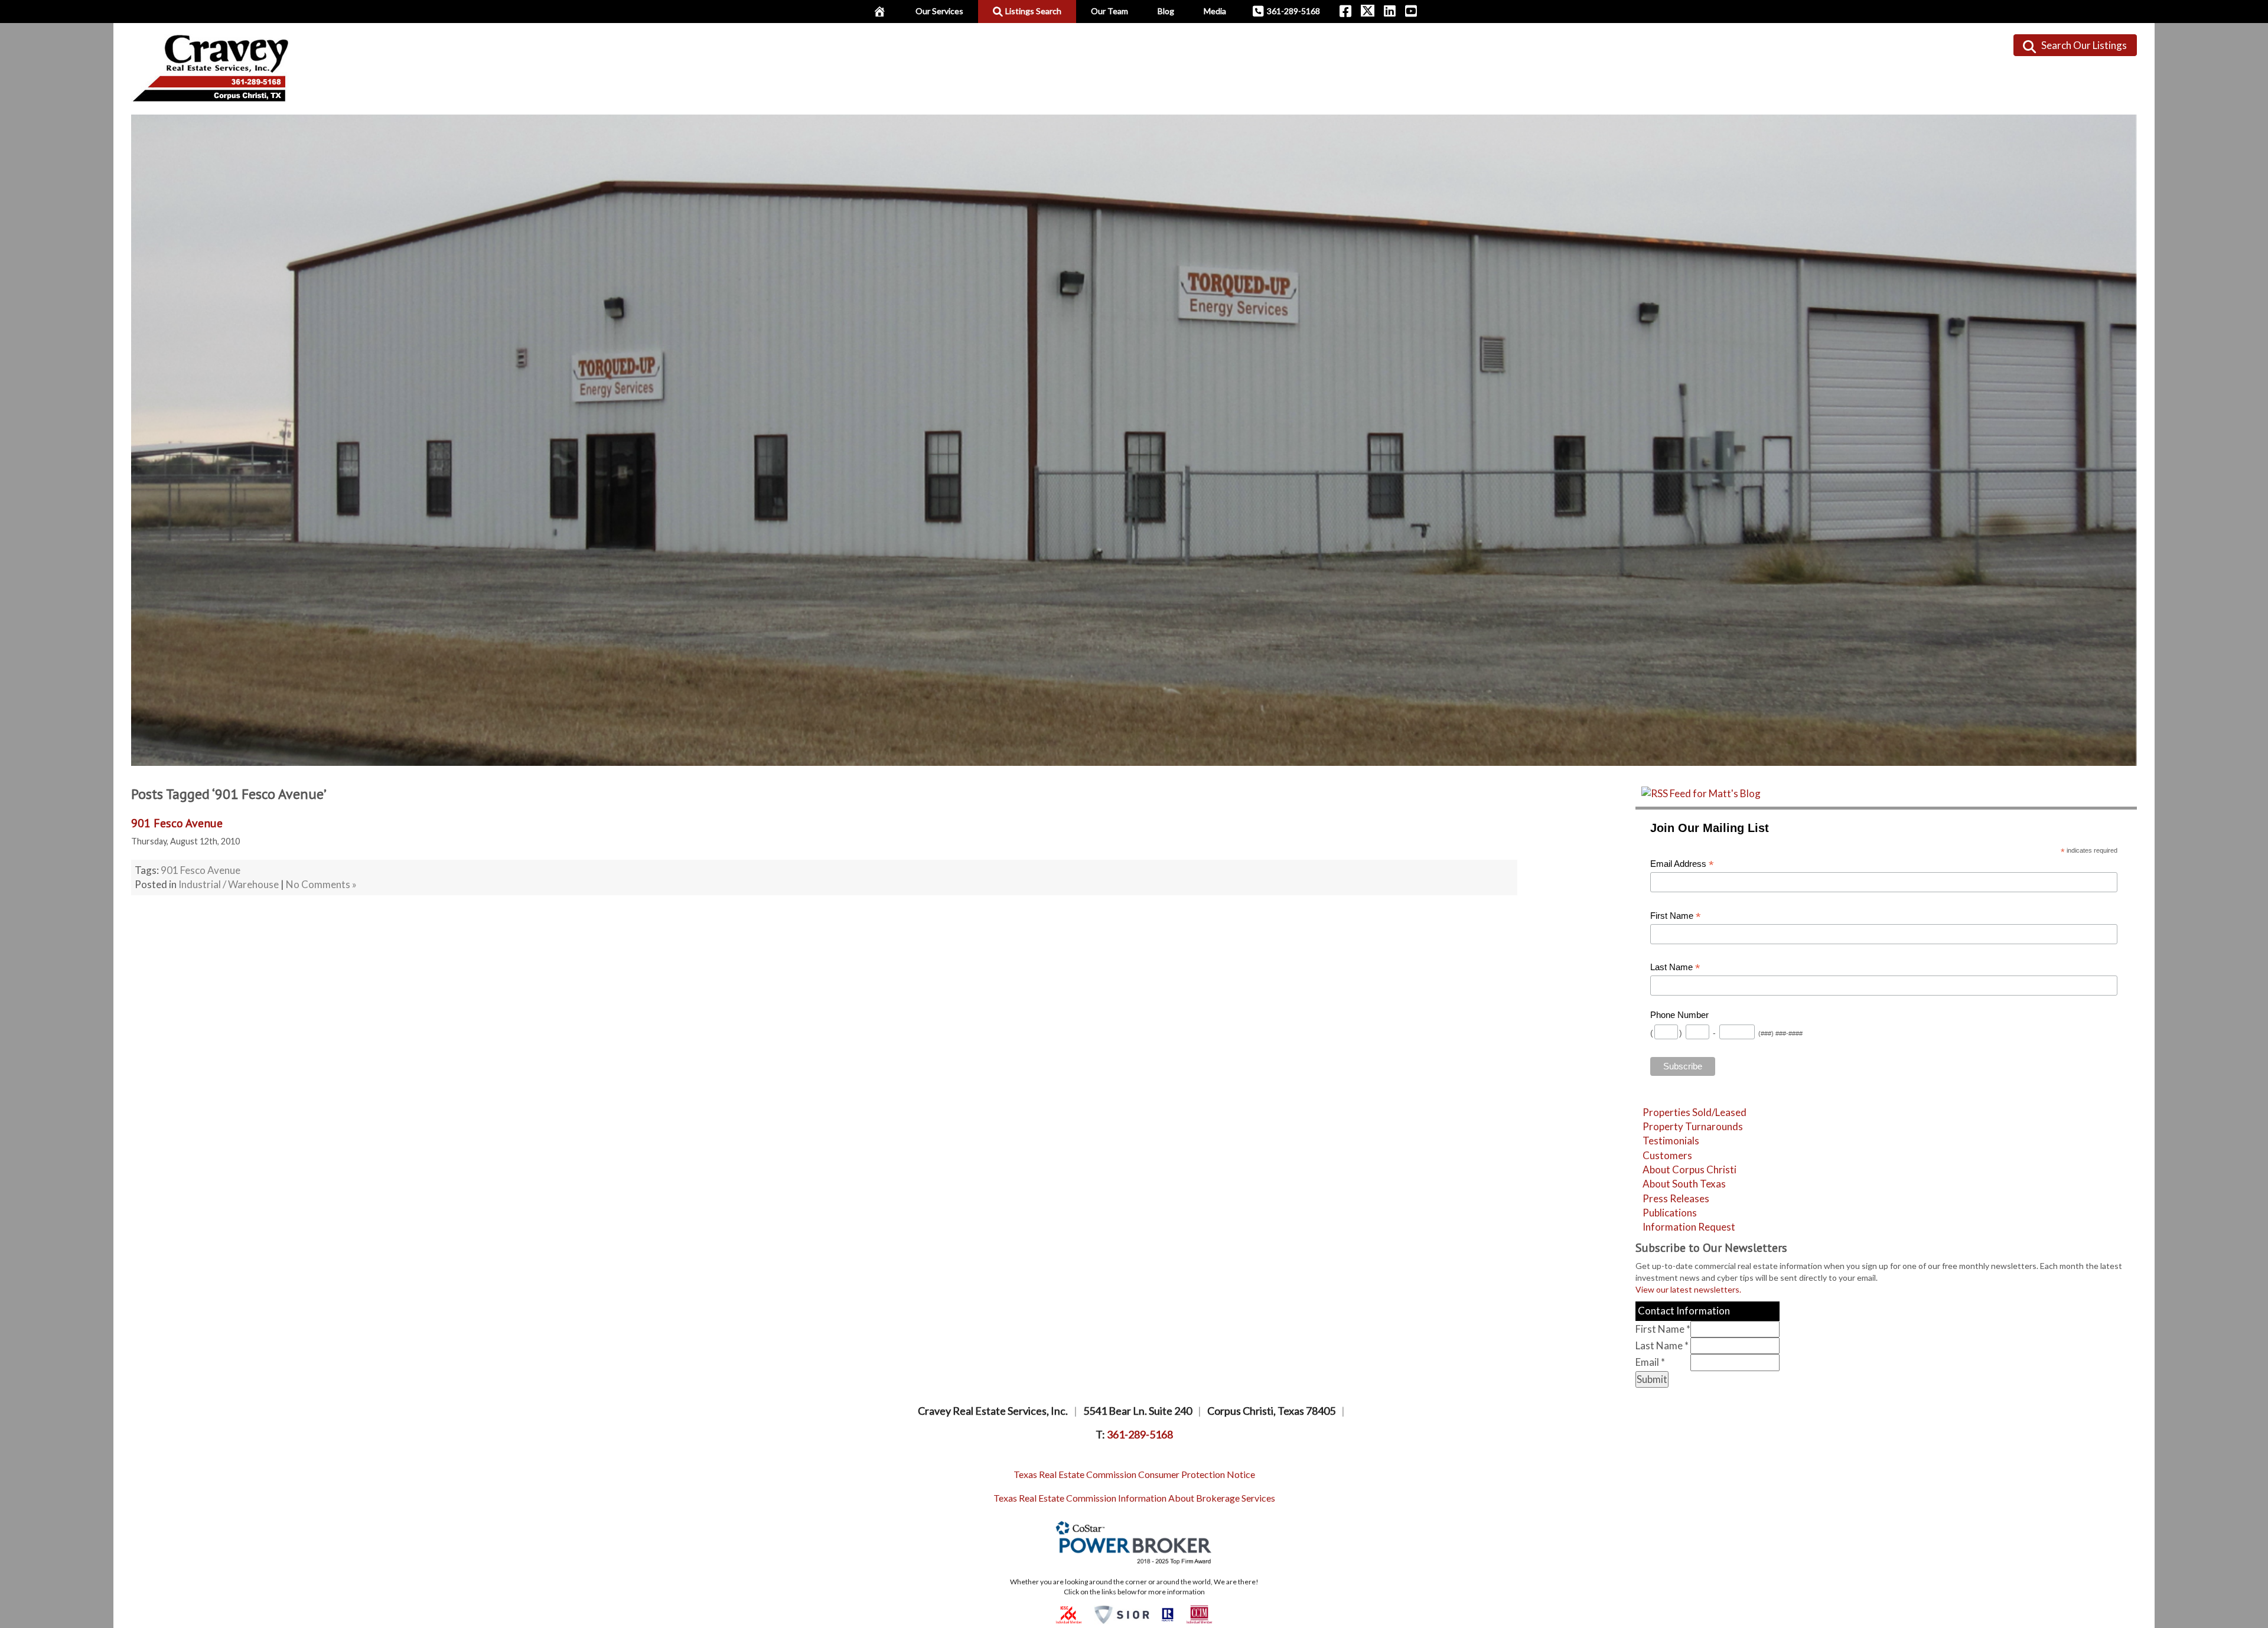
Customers (1667, 1155)
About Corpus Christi (1689, 1169)
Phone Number (1679, 1015)
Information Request (1689, 1227)
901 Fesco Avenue (177, 823)
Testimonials (1671, 1141)
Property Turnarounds (1693, 1126)
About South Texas (1684, 1184)
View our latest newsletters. (1688, 1289)
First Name (1676, 916)
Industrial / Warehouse (229, 884)
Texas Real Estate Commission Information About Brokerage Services (1134, 1498)
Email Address (1682, 864)
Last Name (1675, 968)
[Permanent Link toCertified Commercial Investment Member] (1199, 1614)
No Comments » (321, 884)
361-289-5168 (1293, 11)
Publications (1670, 1213)
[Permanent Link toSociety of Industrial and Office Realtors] (1122, 1614)
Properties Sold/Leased (1695, 1112)
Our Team (1109, 11)
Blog (1166, 11)
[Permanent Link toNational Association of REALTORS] (1168, 1614)
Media (1215, 11)
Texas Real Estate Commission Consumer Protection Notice (1134, 1474)
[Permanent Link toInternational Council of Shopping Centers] (1069, 1614)
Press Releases (1676, 1198)
